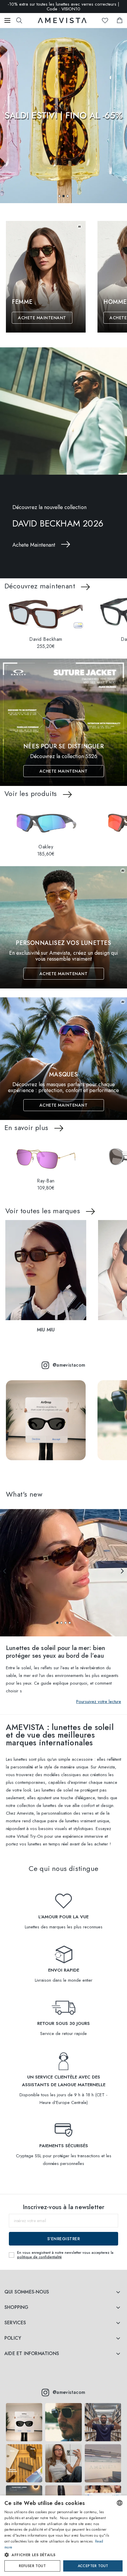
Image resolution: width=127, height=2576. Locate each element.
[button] (59, 196)
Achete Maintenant (42, 318)
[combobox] (120, 2503)
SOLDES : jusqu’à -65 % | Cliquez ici (64, 7)
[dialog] (63, 2536)
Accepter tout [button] (93, 2566)
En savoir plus (26, 1127)
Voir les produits (31, 793)
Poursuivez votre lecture (99, 1702)
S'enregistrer (64, 2239)
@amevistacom (69, 1365)
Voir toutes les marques (43, 1211)
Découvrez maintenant (40, 586)
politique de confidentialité (39, 2257)
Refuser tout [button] (32, 2566)
